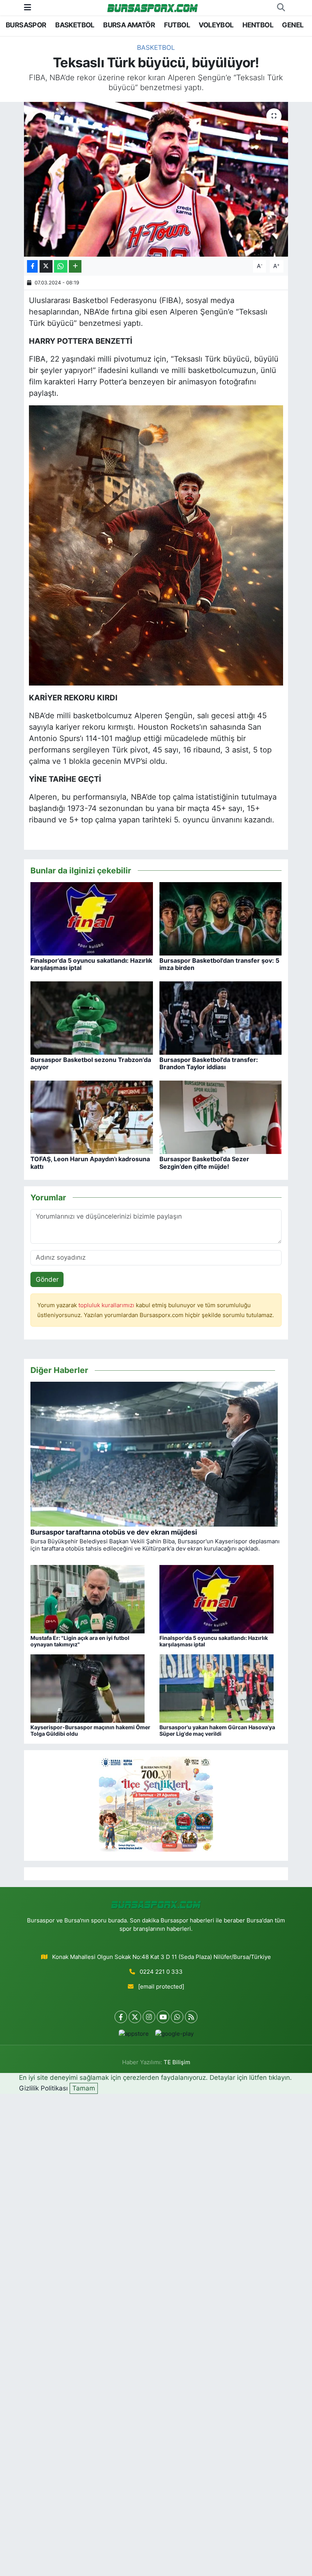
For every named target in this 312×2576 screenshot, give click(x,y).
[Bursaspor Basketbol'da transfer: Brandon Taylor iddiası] (221, 1017)
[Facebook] (121, 2017)
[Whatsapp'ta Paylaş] (61, 266)
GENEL (293, 25)
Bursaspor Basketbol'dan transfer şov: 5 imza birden (219, 964)
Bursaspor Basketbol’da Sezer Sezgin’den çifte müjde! (204, 1163)
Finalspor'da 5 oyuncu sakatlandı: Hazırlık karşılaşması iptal (91, 964)
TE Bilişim (177, 2062)
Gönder (47, 1279)
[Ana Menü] (28, 7)
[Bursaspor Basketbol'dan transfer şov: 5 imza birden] (221, 918)
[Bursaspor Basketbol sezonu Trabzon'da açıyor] (92, 1017)
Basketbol (156, 48)
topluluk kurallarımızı (107, 1305)
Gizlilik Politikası (43, 2088)
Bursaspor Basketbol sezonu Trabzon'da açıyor (91, 1063)
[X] (135, 2017)
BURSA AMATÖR (129, 25)
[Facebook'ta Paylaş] (32, 266)
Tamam (84, 2088)
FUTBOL (177, 25)
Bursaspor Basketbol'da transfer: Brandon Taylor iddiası (209, 1063)
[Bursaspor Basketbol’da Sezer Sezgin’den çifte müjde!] (221, 1117)
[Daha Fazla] (75, 266)
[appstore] (134, 2034)
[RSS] (191, 2017)
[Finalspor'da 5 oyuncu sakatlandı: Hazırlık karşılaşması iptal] (92, 918)
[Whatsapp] (177, 2017)
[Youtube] (163, 2017)
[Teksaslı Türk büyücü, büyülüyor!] (156, 179)
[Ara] (281, 8)
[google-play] (174, 2034)
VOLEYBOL (216, 25)
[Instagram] (149, 2017)
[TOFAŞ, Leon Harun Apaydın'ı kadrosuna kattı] (92, 1117)
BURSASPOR (26, 25)
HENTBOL (258, 25)
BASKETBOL (75, 25)
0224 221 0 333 (161, 1972)
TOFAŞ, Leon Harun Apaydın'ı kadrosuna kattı (90, 1163)
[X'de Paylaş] (46, 266)
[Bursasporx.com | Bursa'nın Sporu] (153, 7)
